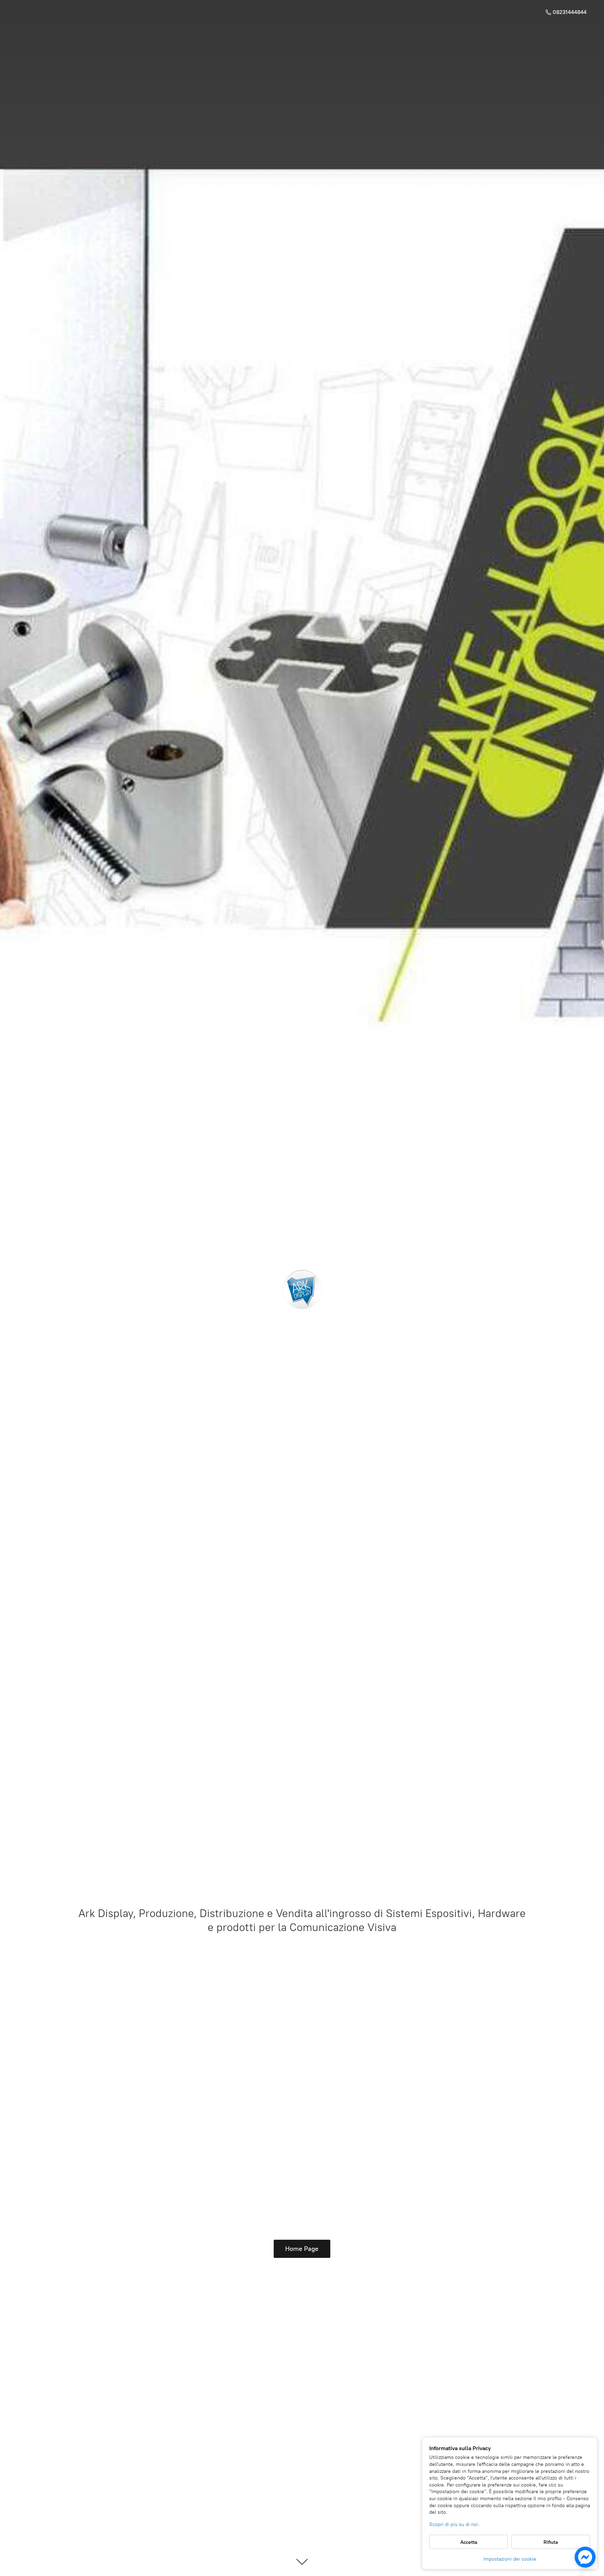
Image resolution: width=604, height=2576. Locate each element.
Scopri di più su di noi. (454, 2524)
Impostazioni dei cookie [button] (510, 2559)
